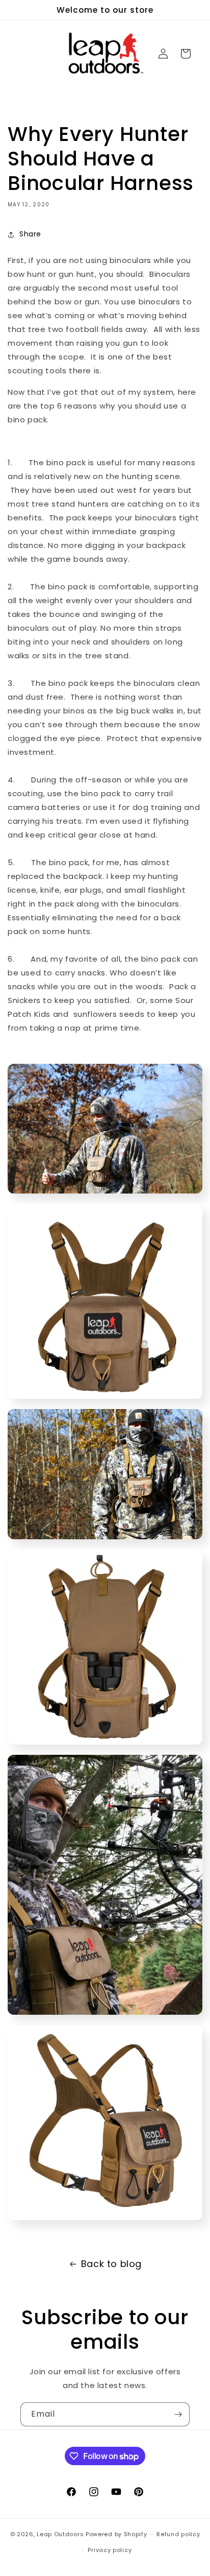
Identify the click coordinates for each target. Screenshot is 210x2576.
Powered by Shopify (116, 2534)
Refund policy (178, 2534)
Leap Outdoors (60, 2534)
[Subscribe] (178, 2414)
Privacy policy (110, 2550)
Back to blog (111, 2264)
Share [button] (30, 234)
